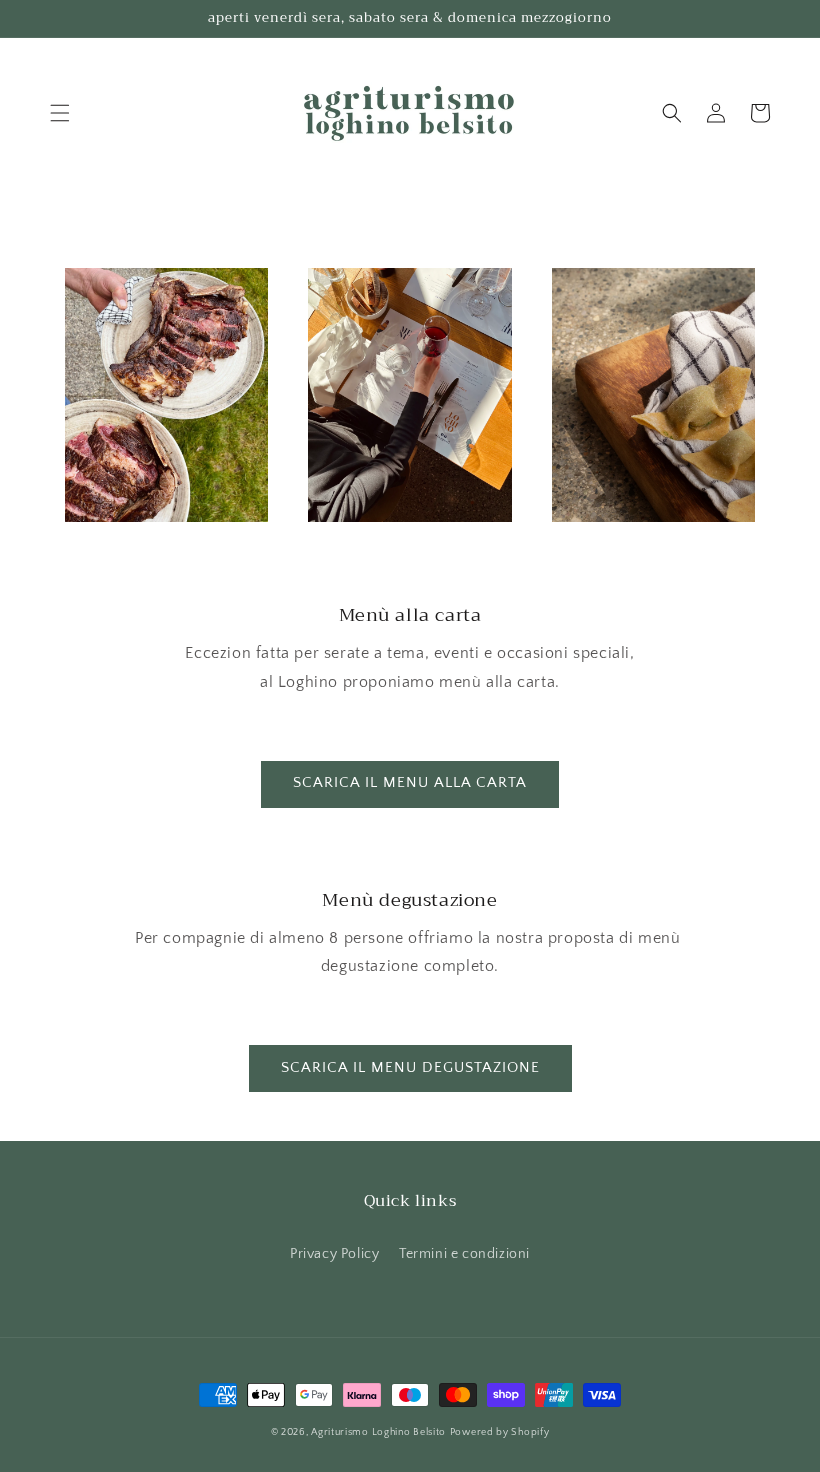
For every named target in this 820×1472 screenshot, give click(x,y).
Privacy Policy (334, 1254)
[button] (60, 113)
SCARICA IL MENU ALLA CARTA (410, 782)
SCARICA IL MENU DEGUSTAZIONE (410, 1067)
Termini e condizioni (464, 1254)
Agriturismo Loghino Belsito (378, 1432)
